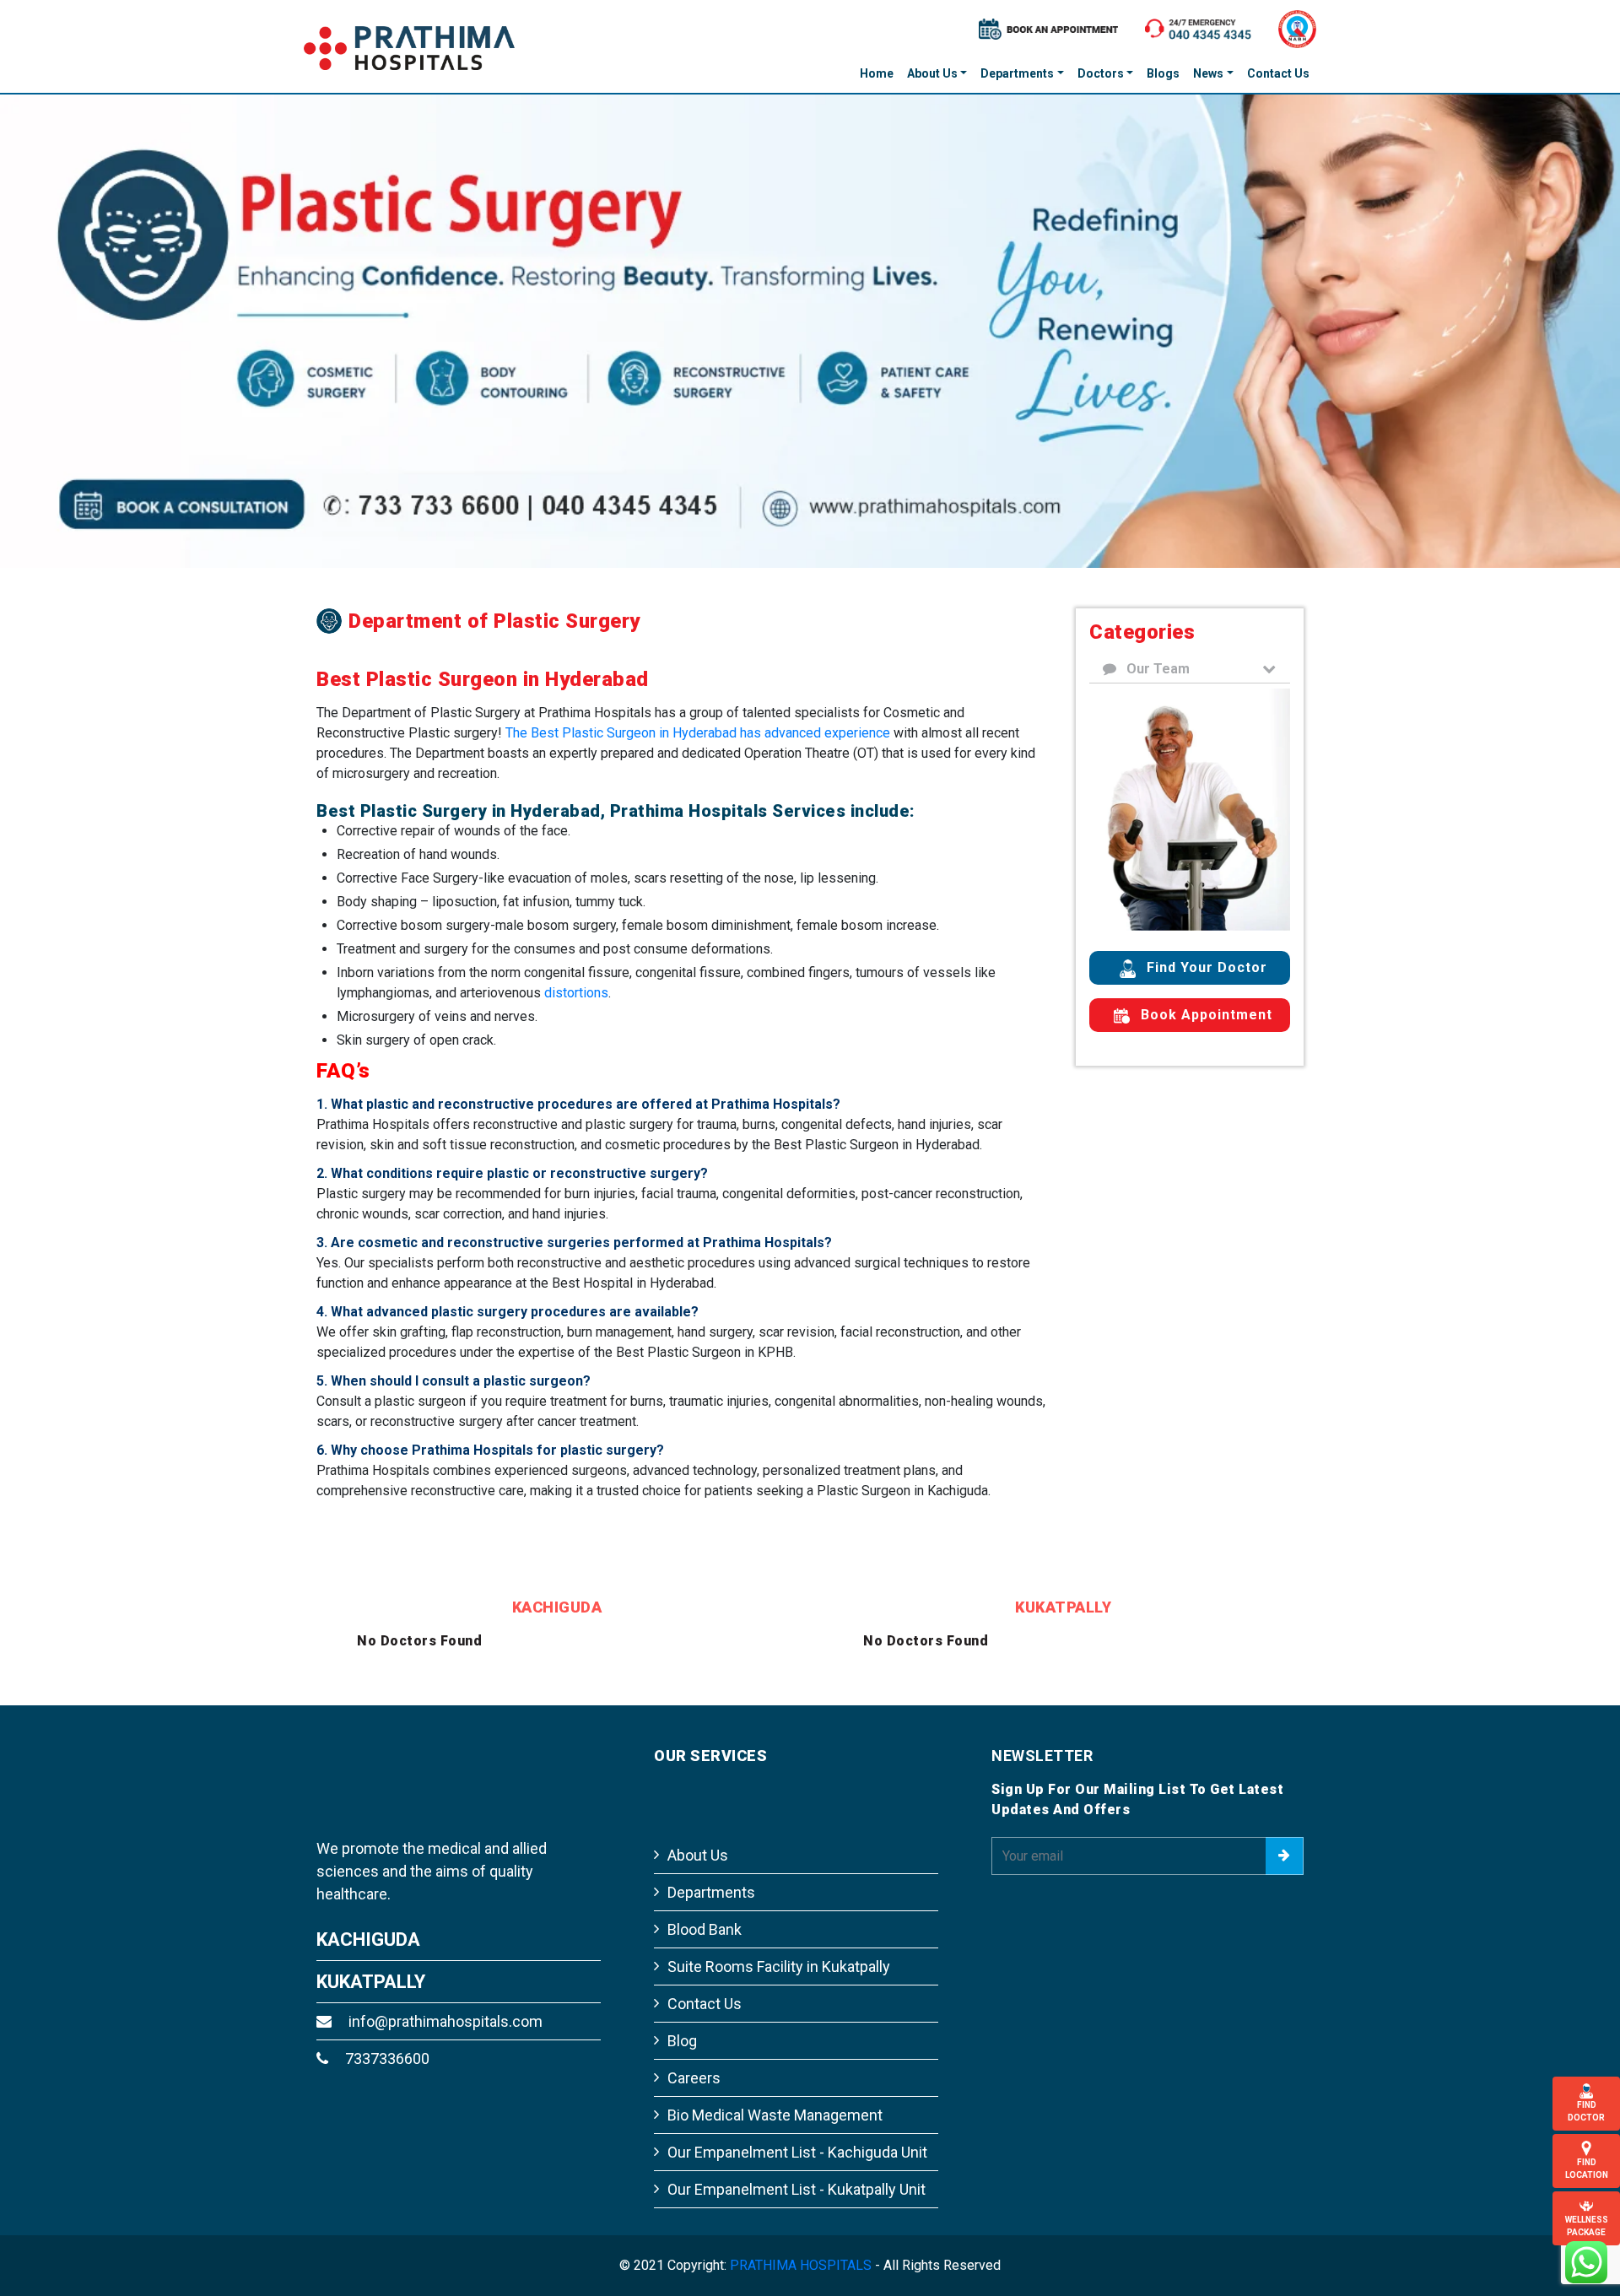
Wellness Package (1587, 2226)
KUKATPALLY (371, 1960)
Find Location (1587, 2169)
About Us (932, 73)
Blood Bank (705, 1907)
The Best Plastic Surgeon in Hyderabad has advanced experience (698, 711)
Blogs (1163, 73)
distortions (576, 971)
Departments (1017, 73)
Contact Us (1278, 73)
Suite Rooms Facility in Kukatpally (779, 1945)
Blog (682, 2019)
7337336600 (386, 2037)
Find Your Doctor (1205, 967)
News (1208, 73)
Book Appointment (1204, 1015)
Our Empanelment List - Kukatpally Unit (796, 2167)
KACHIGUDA (368, 1918)
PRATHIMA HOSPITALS (801, 2243)
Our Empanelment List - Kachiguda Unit (797, 2130)
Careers (694, 2056)
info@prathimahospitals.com (444, 1999)
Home (877, 73)
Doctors (1101, 73)
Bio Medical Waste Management (775, 2093)
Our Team (1156, 669)
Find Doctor (1586, 2111)
